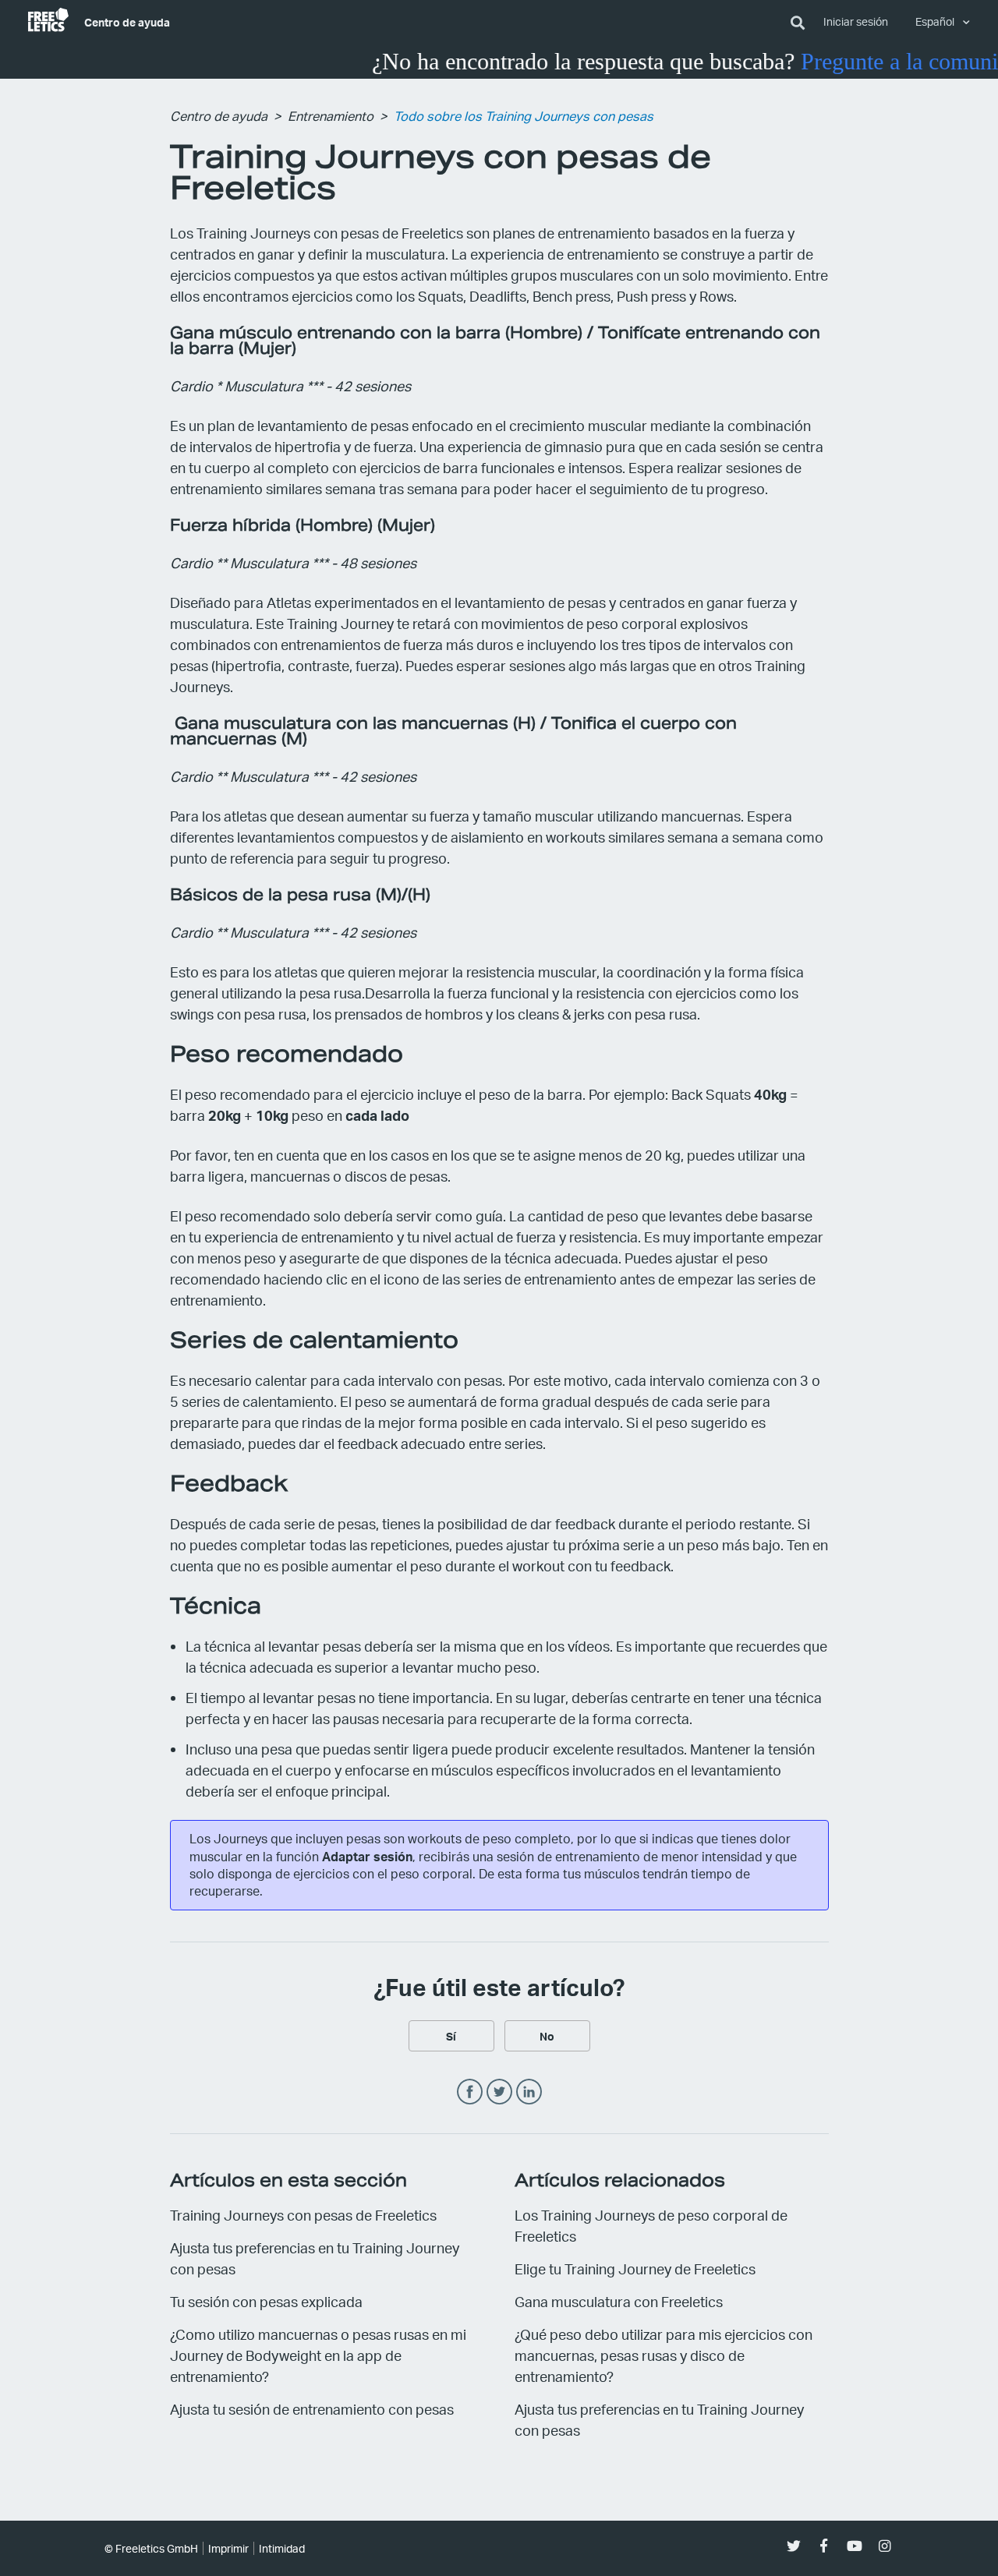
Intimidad (282, 2548)
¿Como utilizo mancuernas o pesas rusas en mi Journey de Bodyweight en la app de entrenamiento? (318, 2355)
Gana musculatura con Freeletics (619, 2301)
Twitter (499, 2092)
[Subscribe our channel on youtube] (854, 2546)
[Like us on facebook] (824, 2546)
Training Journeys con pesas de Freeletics (303, 2215)
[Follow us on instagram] (885, 2546)
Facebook (470, 2092)
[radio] (451, 2036)
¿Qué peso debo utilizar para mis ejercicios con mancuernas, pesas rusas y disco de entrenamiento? (664, 2355)
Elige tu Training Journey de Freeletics (635, 2269)
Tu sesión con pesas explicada (266, 2301)
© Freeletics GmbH (151, 2548)
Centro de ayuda (127, 22)
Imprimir (228, 2548)
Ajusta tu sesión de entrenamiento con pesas (312, 2409)
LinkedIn (529, 2092)
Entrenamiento (331, 116)
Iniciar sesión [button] (856, 21)
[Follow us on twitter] (793, 2546)
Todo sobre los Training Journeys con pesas (524, 116)
